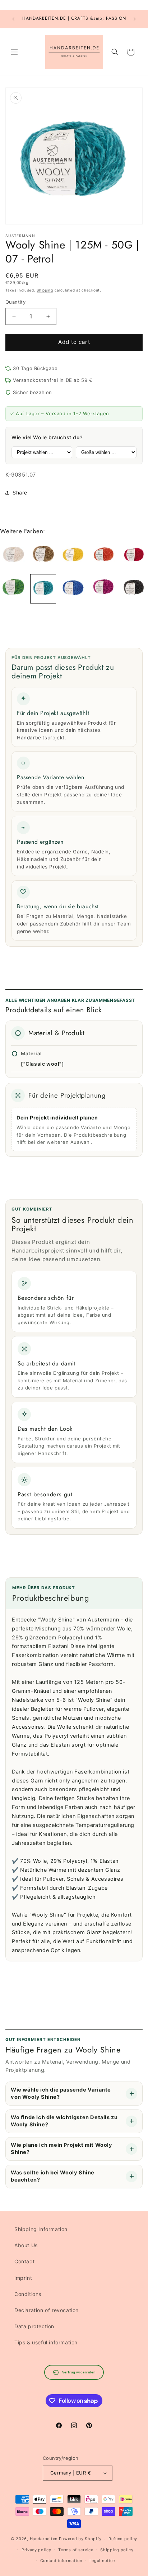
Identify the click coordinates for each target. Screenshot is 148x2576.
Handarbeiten (44, 2539)
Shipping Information (41, 2229)
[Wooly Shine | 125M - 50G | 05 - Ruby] (134, 555)
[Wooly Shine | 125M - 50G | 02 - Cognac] (43, 555)
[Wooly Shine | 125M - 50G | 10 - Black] (134, 589)
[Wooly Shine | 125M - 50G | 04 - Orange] (103, 555)
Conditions (28, 2294)
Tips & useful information (46, 2342)
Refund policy (123, 2539)
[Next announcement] (135, 19)
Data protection (34, 2326)
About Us (26, 2245)
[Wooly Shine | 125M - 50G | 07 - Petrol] (43, 589)
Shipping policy (117, 2550)
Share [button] (20, 493)
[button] (14, 52)
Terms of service (76, 2550)
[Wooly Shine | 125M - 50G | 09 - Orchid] (103, 589)
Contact (24, 2261)
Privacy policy (36, 2550)
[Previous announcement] (13, 19)
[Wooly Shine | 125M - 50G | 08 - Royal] (73, 589)
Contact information (61, 2561)
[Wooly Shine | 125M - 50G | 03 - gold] (73, 555)
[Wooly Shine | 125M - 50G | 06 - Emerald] (13, 589)
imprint (23, 2278)
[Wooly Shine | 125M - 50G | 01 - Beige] (13, 555)
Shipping (45, 290)
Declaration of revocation (47, 2310)
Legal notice (102, 2561)
